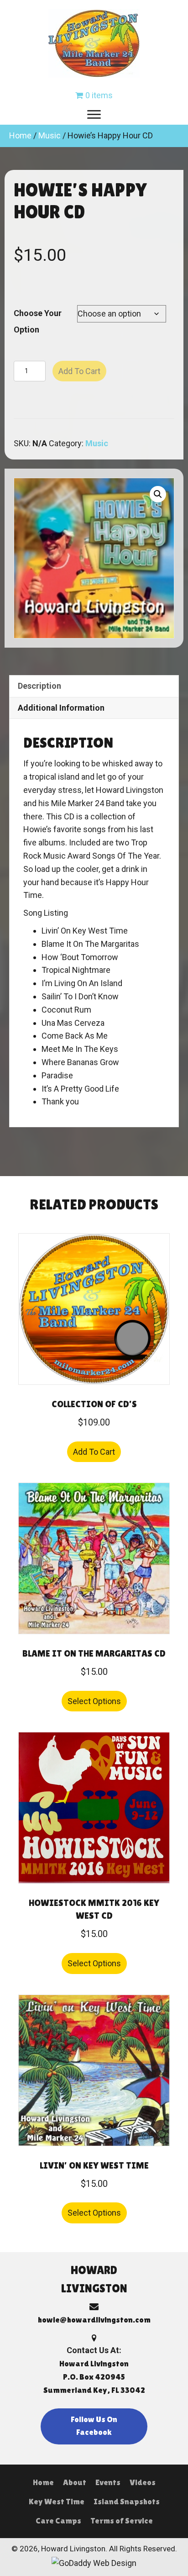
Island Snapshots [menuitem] (127, 2501)
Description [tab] (39, 686)
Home (20, 135)
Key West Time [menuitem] (57, 2501)
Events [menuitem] (108, 2482)
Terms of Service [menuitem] (122, 2521)
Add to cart (79, 371)
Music (50, 135)
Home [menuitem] (43, 2482)
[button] (158, 494)
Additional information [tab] (61, 708)
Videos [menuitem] (143, 2482)
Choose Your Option (38, 321)
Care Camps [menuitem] (58, 2521)
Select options (94, 1701)
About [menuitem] (75, 2482)
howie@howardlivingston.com (94, 2320)
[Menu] (94, 115)
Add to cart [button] (94, 1452)
